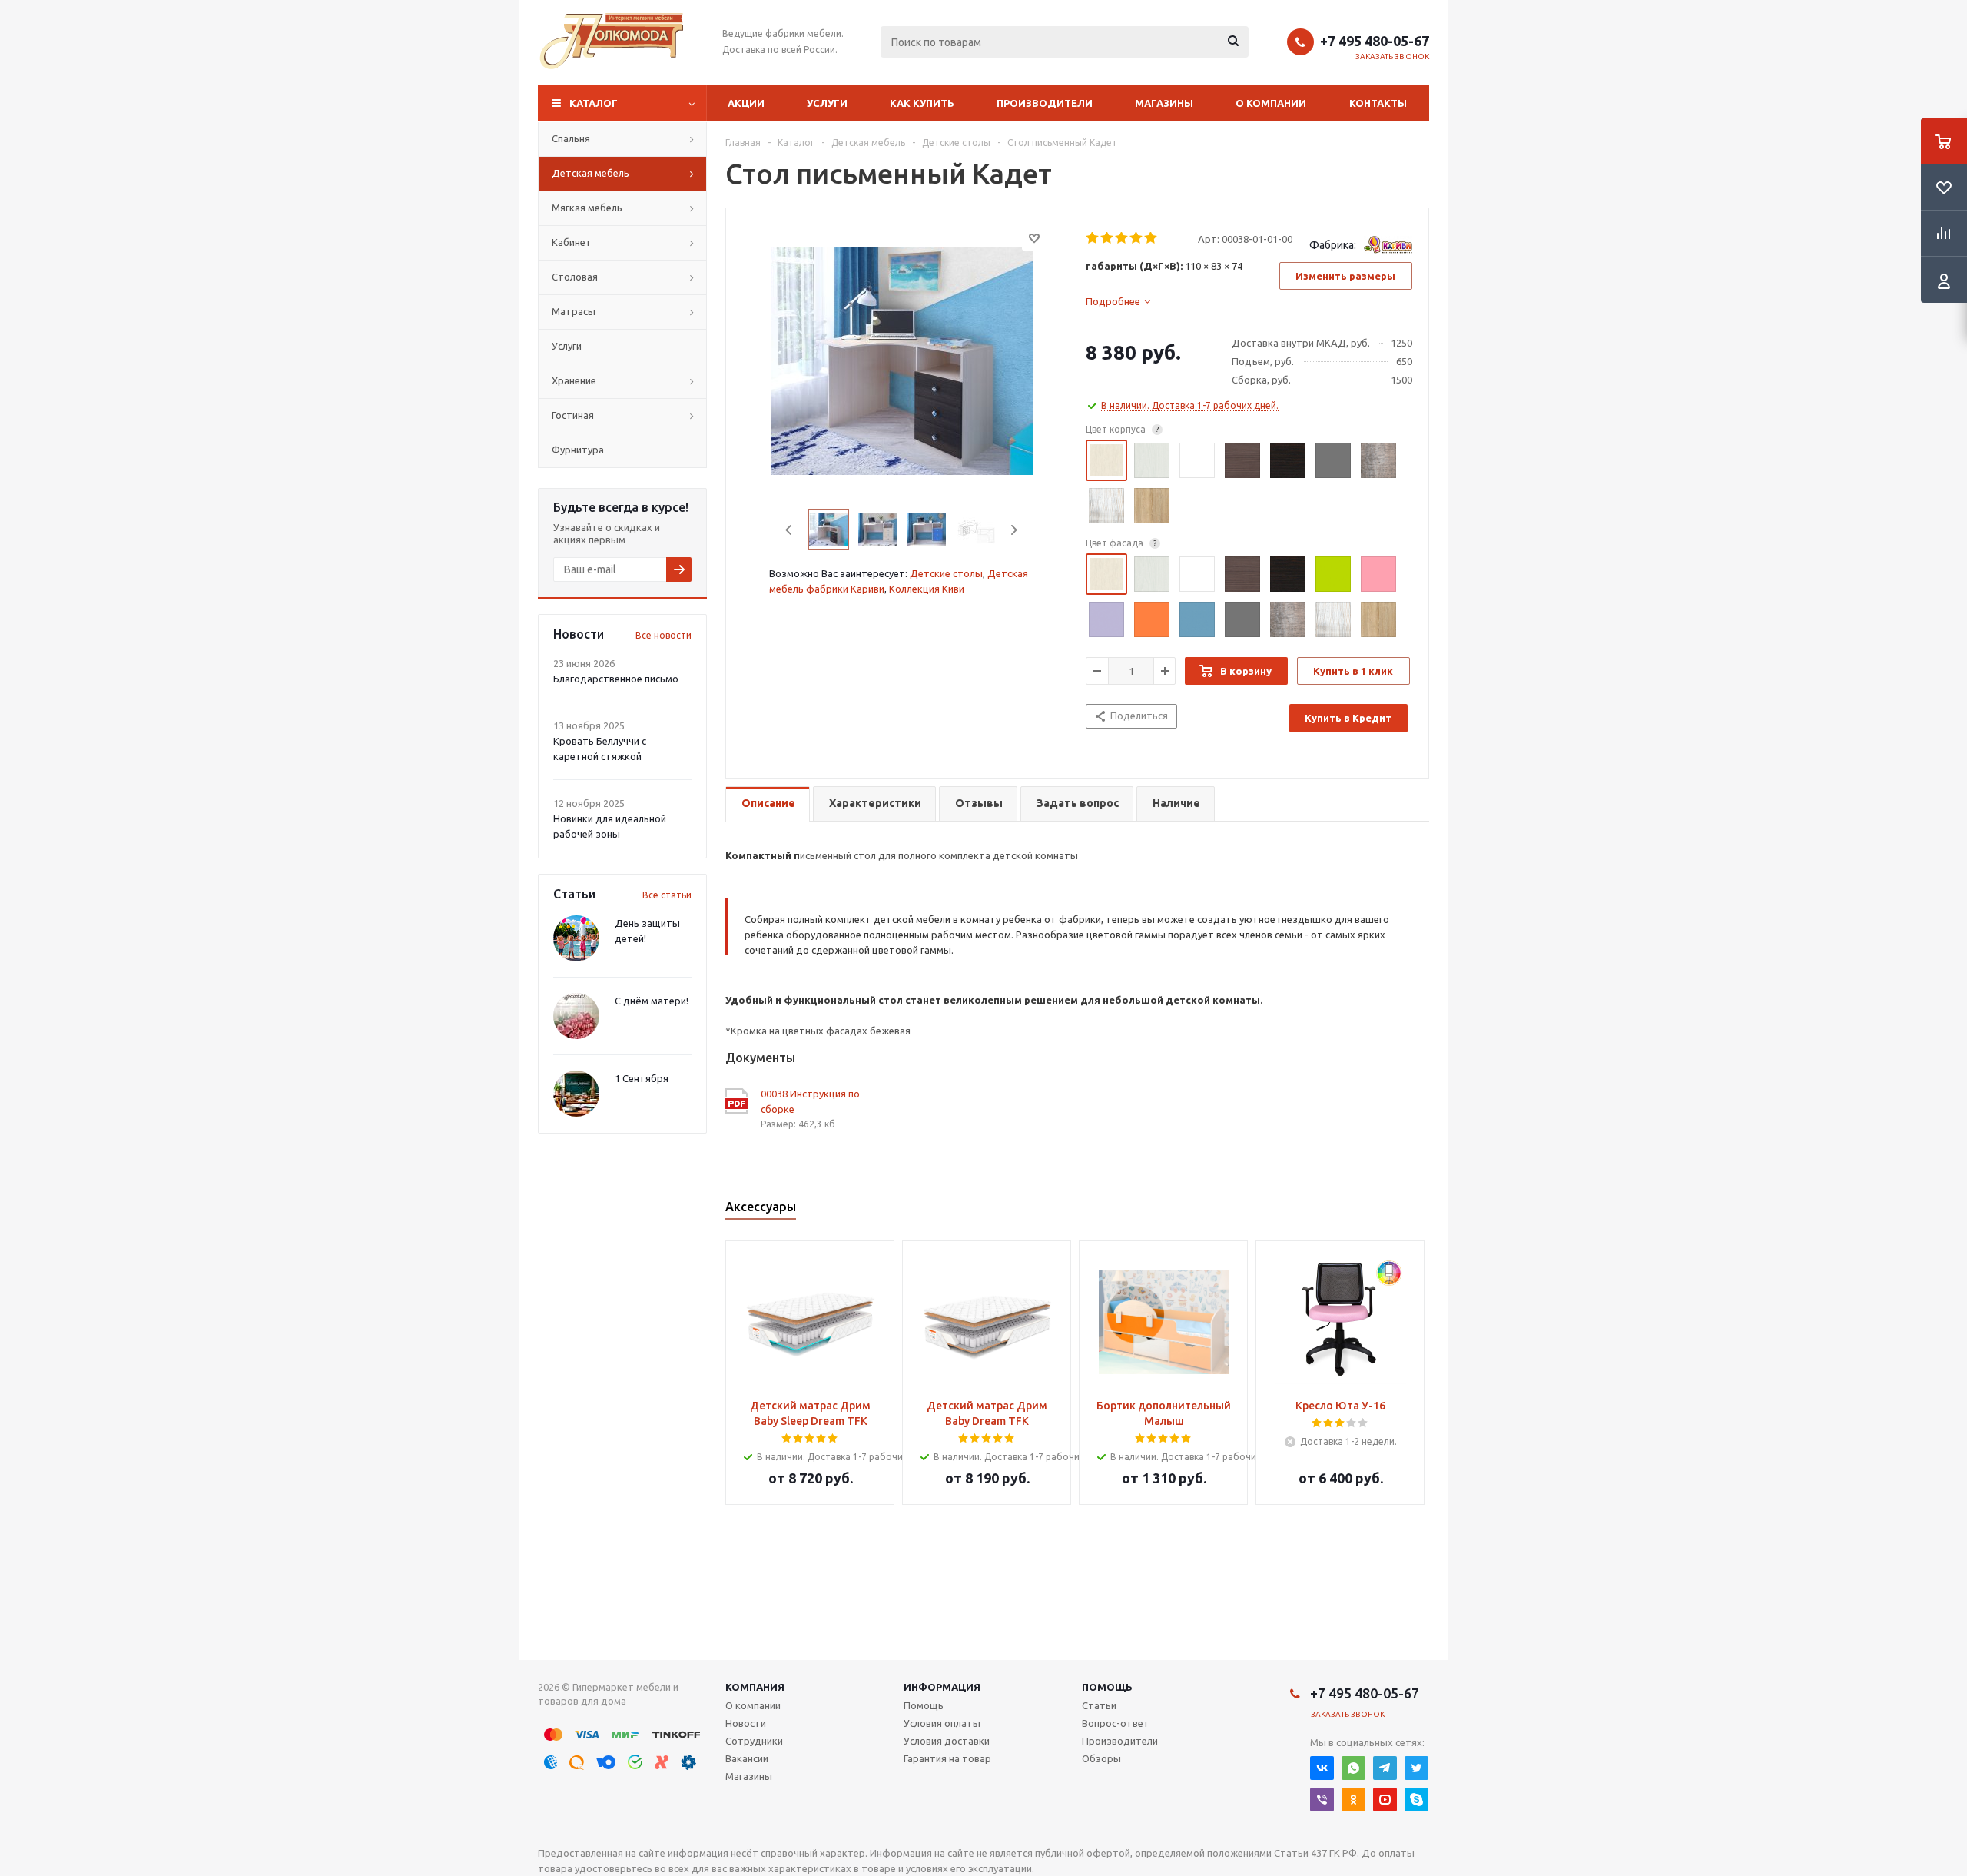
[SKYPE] (1416, 1800)
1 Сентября (642, 1078)
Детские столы (946, 573)
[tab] (1118, 301)
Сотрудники (754, 1741)
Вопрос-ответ (1116, 1723)
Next (1014, 530)
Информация (942, 1687)
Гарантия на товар (947, 1758)
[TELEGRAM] (1385, 1768)
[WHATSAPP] (1353, 1768)
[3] (1122, 238)
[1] (1093, 238)
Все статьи (667, 895)
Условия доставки (947, 1741)
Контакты (1378, 103)
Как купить (922, 103)
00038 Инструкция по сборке (810, 1101)
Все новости (663, 635)
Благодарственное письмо (616, 679)
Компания (755, 1687)
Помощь (1107, 1687)
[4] (1137, 238)
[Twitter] (1416, 1768)
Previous (789, 530)
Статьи (1099, 1705)
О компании (1271, 103)
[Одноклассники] (1353, 1800)
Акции (746, 103)
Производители (1045, 103)
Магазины (1164, 103)
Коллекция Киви (927, 589)
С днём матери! (652, 1001)
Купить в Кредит (1348, 718)
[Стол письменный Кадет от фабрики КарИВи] (902, 360)
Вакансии (747, 1758)
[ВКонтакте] (1322, 1768)
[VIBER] (1322, 1800)
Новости (746, 1723)
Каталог (594, 103)
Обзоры (1101, 1758)
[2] (1108, 238)
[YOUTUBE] (1385, 1800)
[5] (1151, 238)
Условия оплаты (942, 1723)
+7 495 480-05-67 (1375, 41)
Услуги (827, 103)
